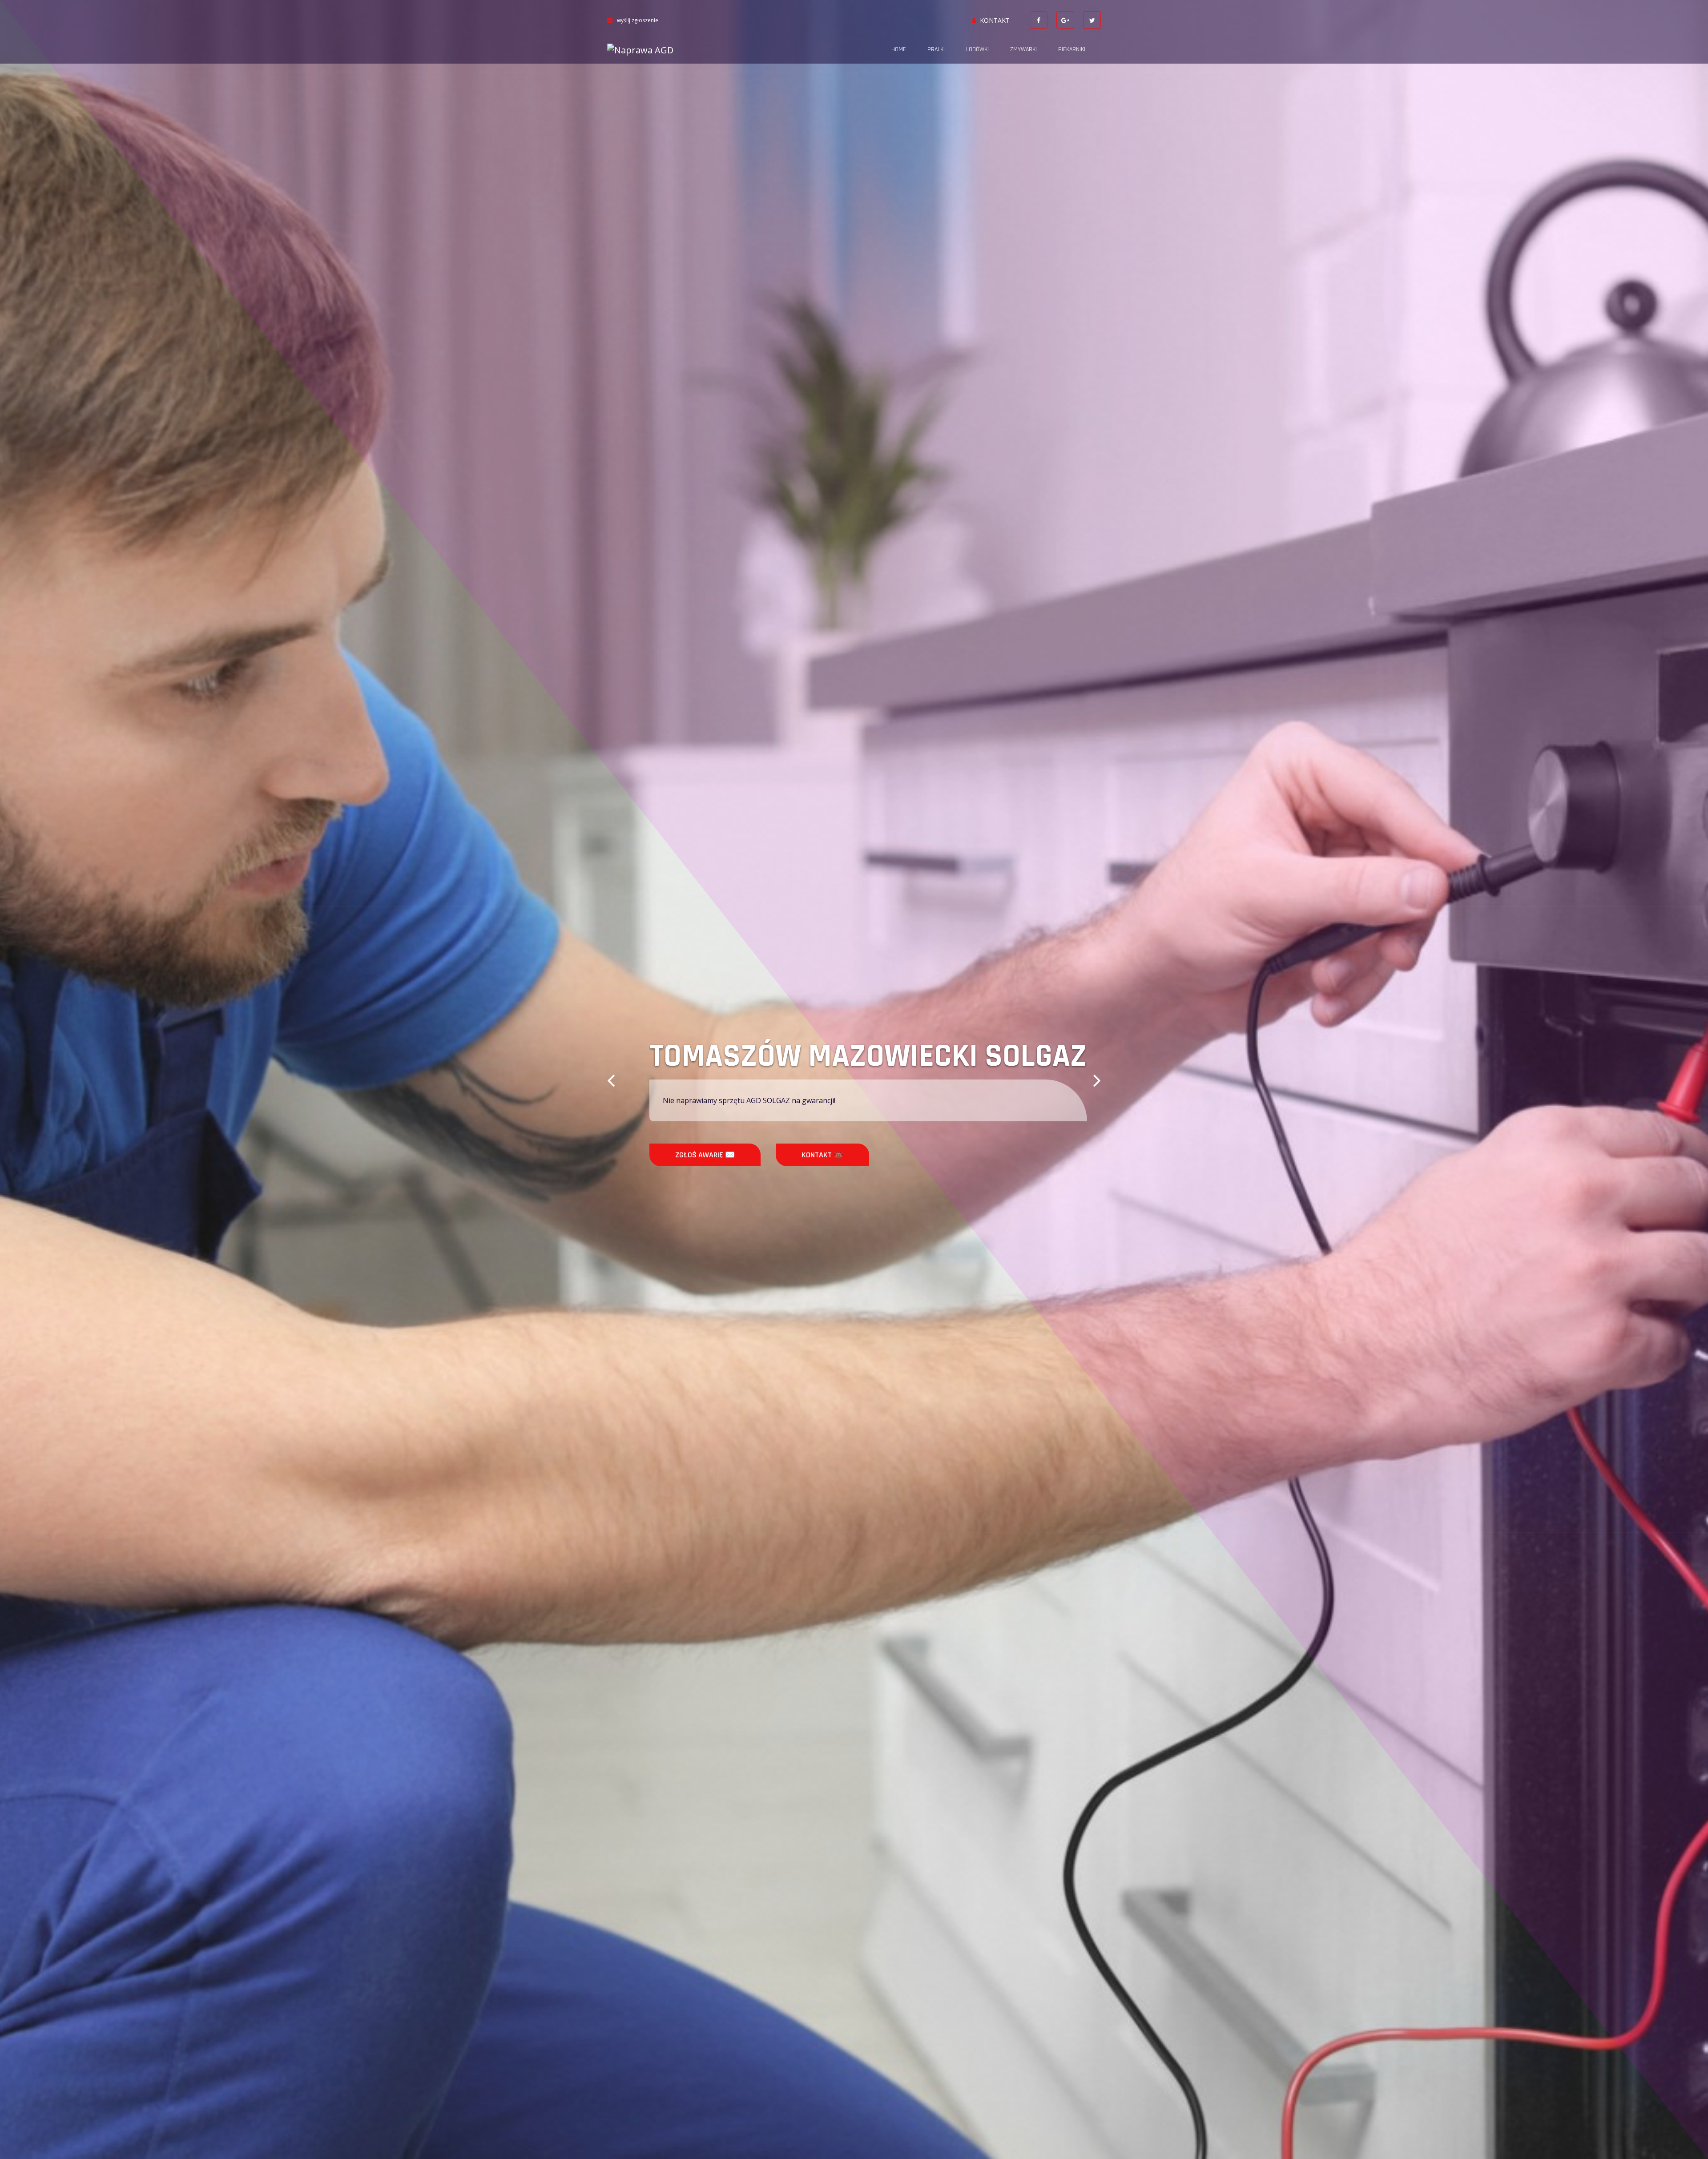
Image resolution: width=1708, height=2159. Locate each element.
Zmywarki (1023, 49)
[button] (611, 1079)
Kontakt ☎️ (778, 1155)
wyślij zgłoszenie (638, 20)
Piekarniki (1072, 49)
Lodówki (977, 49)
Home (899, 49)
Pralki (936, 49)
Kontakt (995, 20)
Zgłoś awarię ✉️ (661, 1155)
